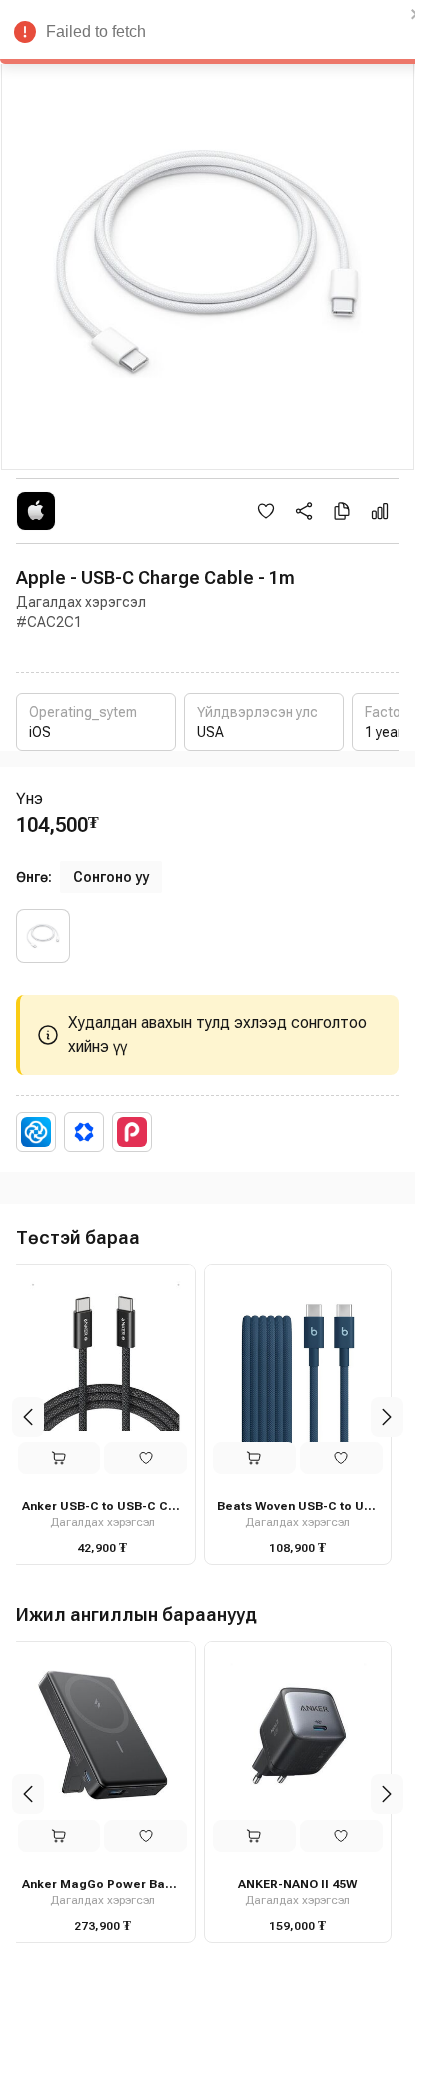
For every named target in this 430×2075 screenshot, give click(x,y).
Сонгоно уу (111, 877)
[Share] (304, 511)
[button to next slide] (387, 1417)
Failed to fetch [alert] (96, 31)
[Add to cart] (66, 1458)
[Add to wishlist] (266, 511)
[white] (43, 936)
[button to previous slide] (28, 1417)
